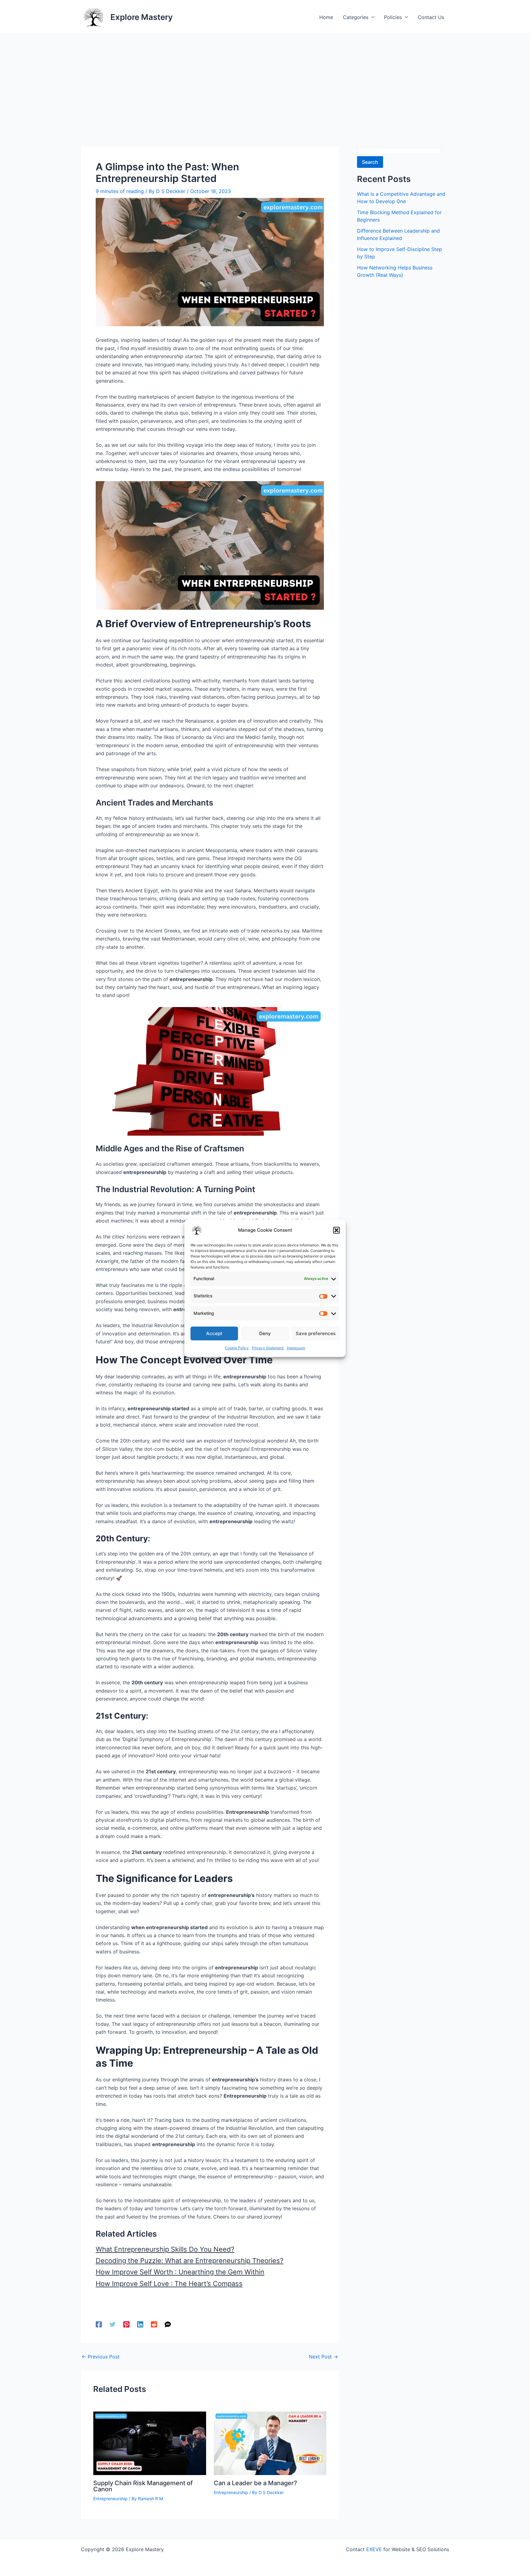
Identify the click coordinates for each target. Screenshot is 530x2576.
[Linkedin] (140, 2324)
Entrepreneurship (110, 2499)
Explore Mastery (142, 17)
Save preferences (316, 1333)
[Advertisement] (265, 81)
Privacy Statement (268, 1348)
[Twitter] (113, 2324)
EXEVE (374, 2549)
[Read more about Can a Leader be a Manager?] (270, 2443)
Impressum (296, 1348)
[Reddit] (154, 2324)
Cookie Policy (237, 1348)
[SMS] (168, 2324)
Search (370, 162)
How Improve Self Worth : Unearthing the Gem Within (180, 2272)
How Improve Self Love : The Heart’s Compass (169, 2284)
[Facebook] (99, 2324)
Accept (214, 1333)
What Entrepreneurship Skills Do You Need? (165, 2249)
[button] (336, 1230)
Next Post (323, 2357)
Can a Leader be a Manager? (255, 2483)
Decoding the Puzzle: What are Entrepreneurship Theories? (190, 2261)
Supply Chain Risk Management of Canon (143, 2486)
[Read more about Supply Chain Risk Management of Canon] (150, 2443)
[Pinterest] (126, 2324)
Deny (265, 1333)
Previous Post (101, 2357)
